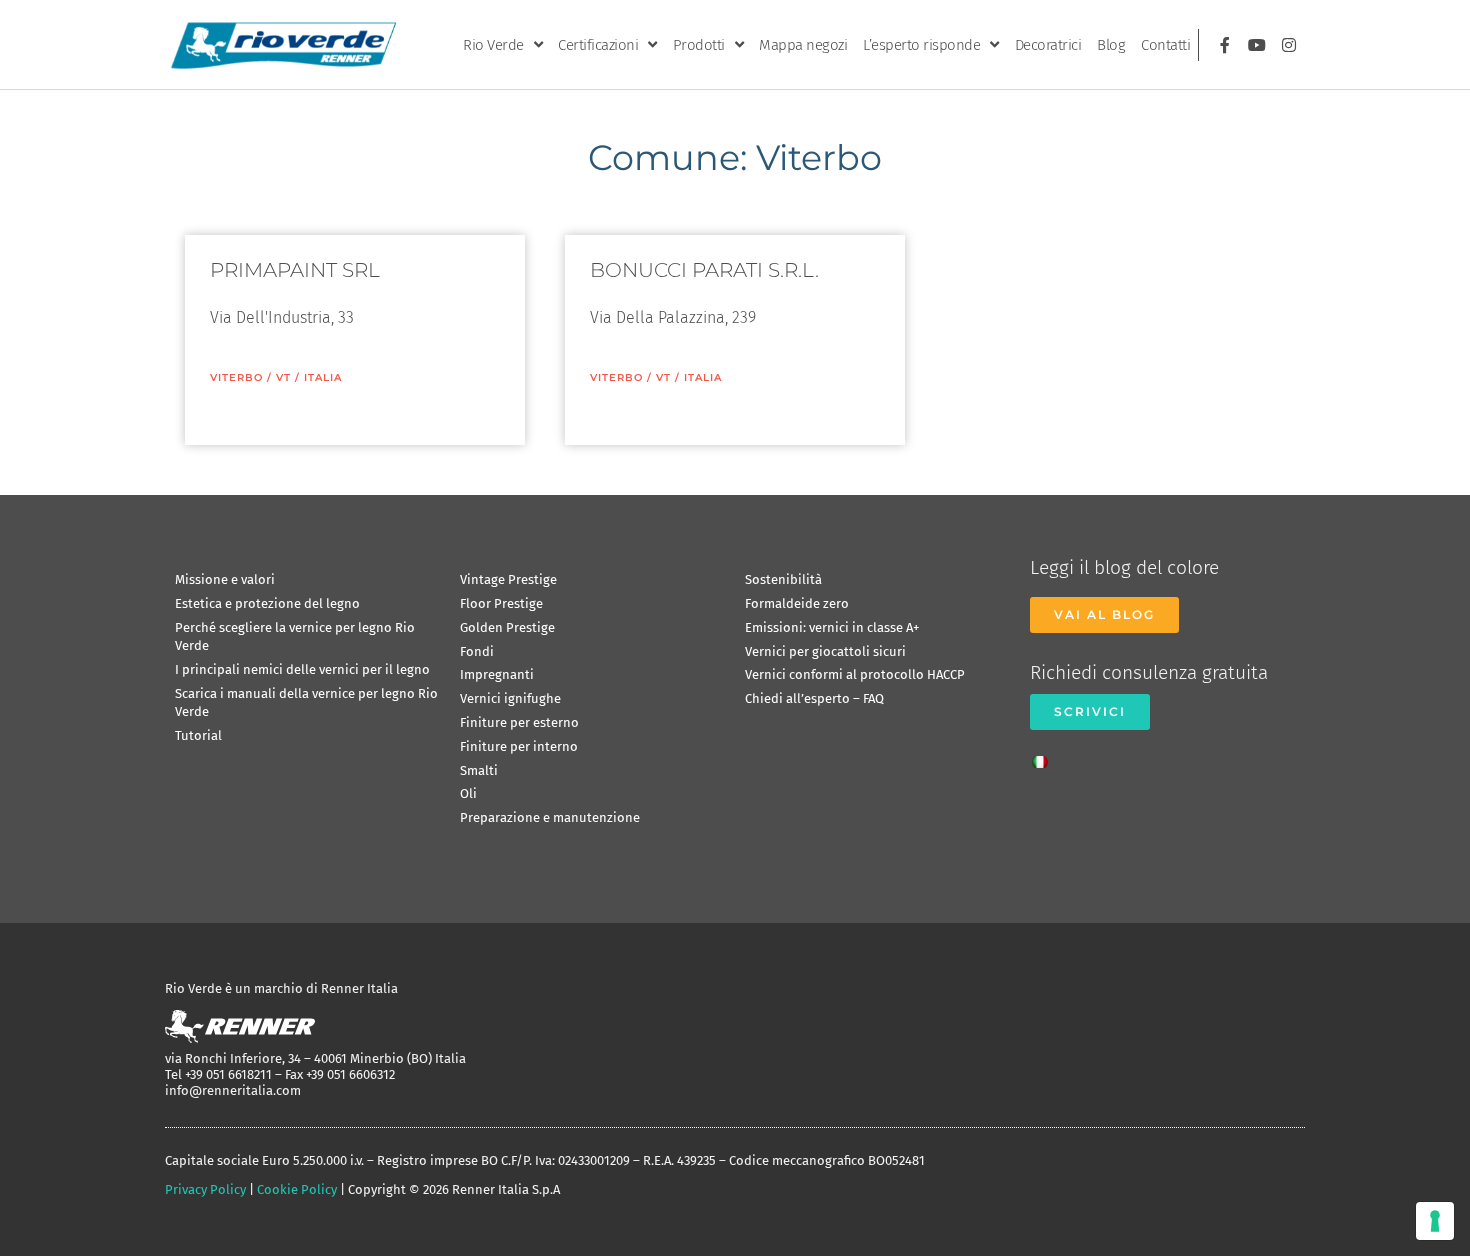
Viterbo (236, 377)
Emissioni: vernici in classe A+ (832, 627)
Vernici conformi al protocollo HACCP (855, 674)
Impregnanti (497, 674)
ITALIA (323, 377)
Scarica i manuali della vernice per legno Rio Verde (306, 702)
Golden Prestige (507, 627)
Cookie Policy (297, 1189)
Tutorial (198, 735)
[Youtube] (1257, 45)
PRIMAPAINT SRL (295, 270)
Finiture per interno (519, 746)
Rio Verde (493, 45)
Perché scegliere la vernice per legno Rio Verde (295, 636)
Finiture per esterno (519, 722)
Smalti (479, 770)
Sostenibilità (783, 579)
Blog (1111, 45)
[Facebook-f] (1225, 45)
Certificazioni (598, 45)
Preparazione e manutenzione (550, 817)
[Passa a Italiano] (1045, 756)
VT (283, 377)
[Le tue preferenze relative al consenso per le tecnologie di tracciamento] (1435, 1221)
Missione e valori (225, 579)
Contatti (1165, 45)
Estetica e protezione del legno (267, 603)
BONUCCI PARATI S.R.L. (704, 270)
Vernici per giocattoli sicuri (825, 651)
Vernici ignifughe (510, 698)
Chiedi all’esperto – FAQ (814, 698)
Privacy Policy (205, 1189)
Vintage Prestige (508, 579)
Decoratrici (1048, 45)
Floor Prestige (501, 603)
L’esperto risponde (921, 45)
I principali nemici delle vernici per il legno (302, 669)
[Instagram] (1289, 45)
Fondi (477, 651)
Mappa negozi (803, 45)
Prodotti (699, 45)
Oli (468, 793)
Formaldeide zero (797, 603)
